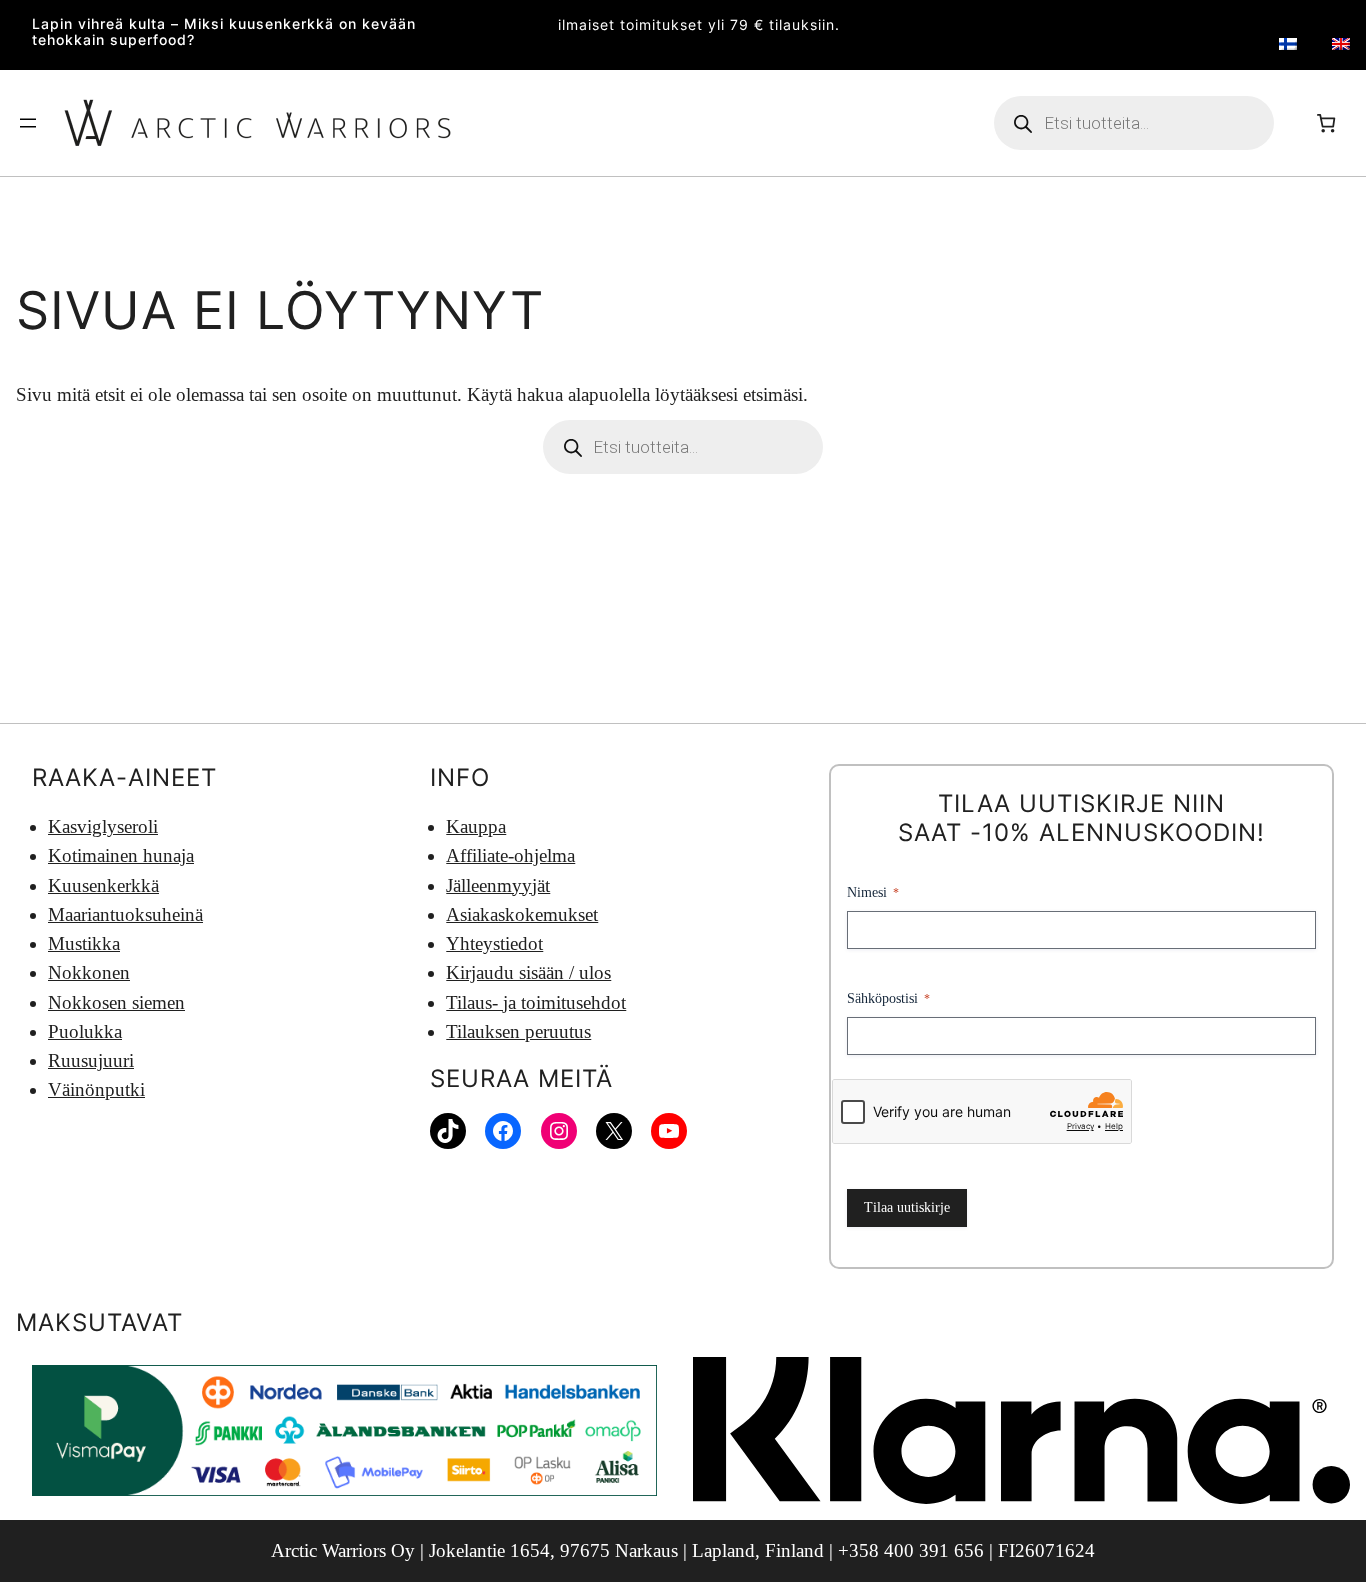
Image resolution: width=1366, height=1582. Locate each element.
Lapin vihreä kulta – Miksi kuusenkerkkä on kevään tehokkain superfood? (224, 32)
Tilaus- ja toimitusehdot (536, 1002)
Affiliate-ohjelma (510, 855)
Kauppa (476, 826)
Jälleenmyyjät (498, 885)
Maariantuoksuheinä (125, 914)
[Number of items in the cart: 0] (1326, 122)
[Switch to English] (1341, 44)
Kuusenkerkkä (103, 885)
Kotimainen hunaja (121, 855)
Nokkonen (89, 972)
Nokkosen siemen (116, 1002)
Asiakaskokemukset (522, 914)
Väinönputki (96, 1089)
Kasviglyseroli (103, 826)
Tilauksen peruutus (518, 1031)
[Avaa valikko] (28, 123)
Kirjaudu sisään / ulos (528, 972)
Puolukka (85, 1031)
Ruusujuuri (91, 1060)
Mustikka (84, 943)
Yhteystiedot (494, 943)
